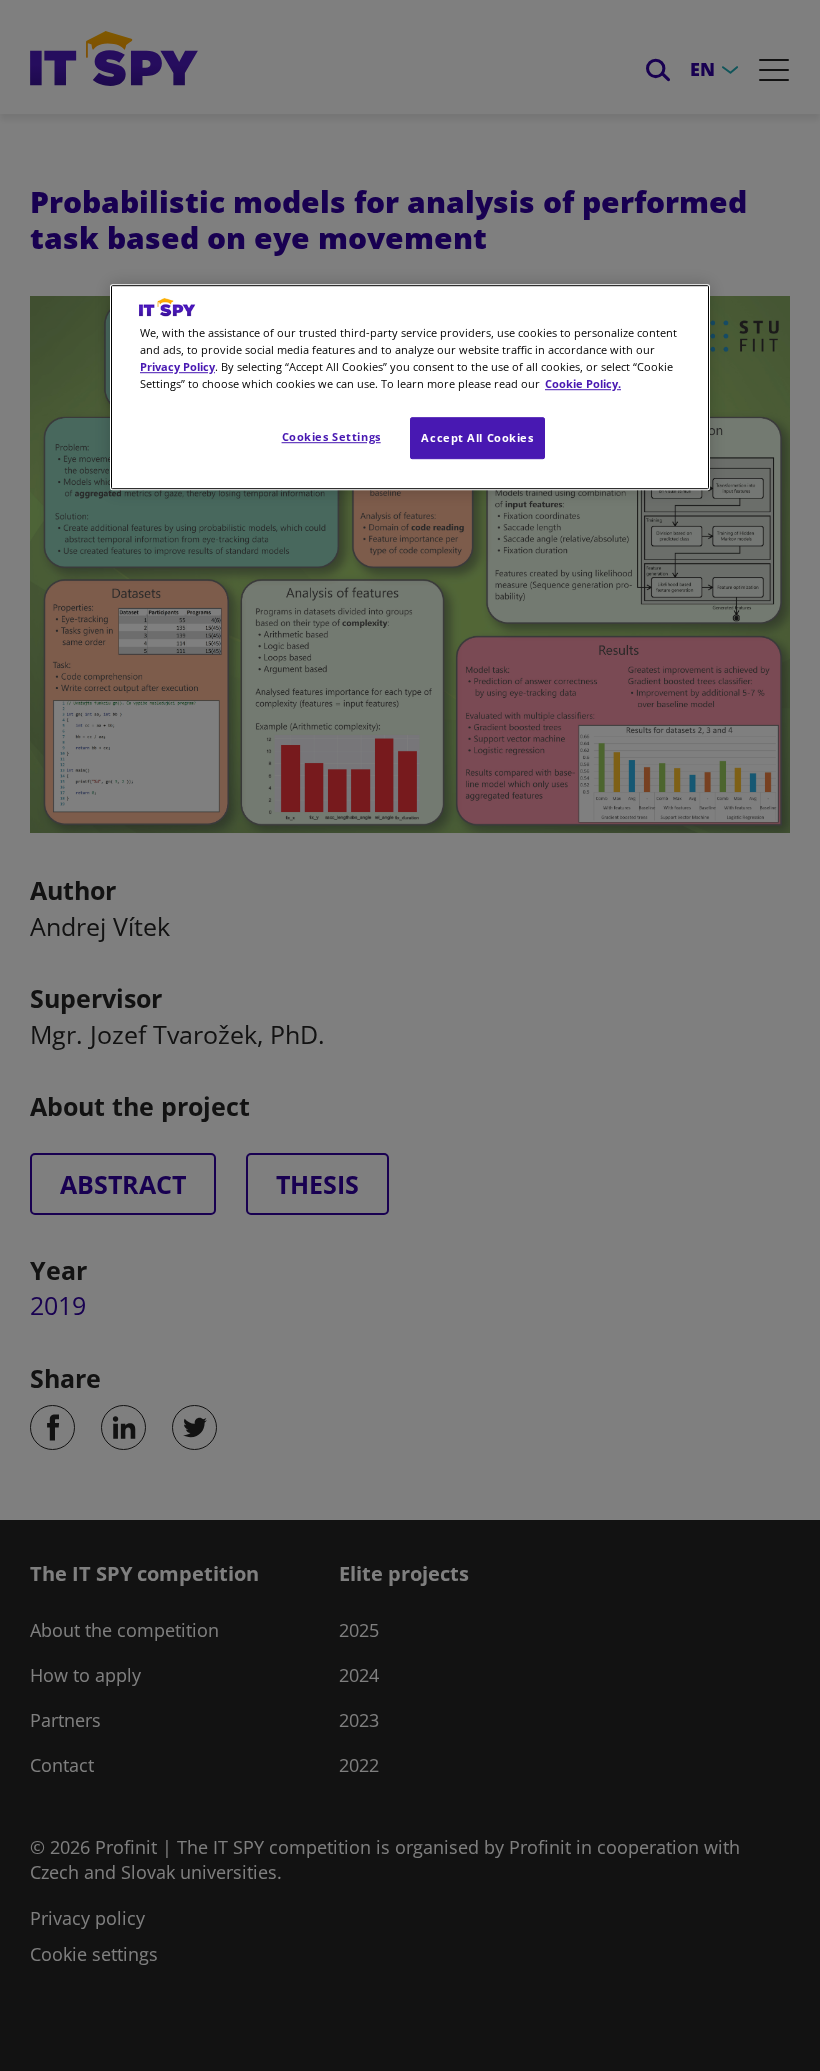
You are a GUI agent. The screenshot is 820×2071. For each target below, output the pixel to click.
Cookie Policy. (583, 383)
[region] (410, 387)
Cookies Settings (331, 436)
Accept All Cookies (477, 437)
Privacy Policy (177, 366)
